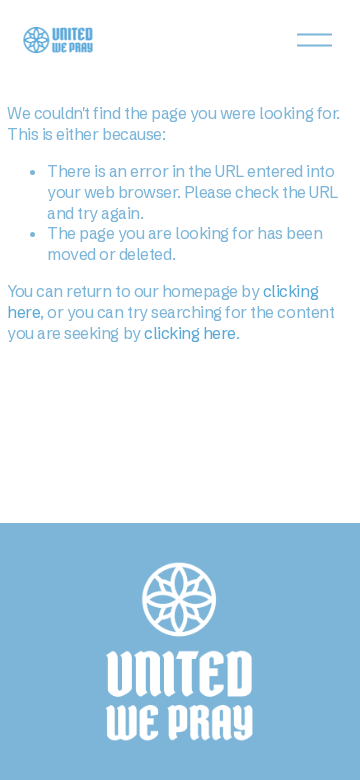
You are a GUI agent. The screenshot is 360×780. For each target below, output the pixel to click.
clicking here (190, 333)
